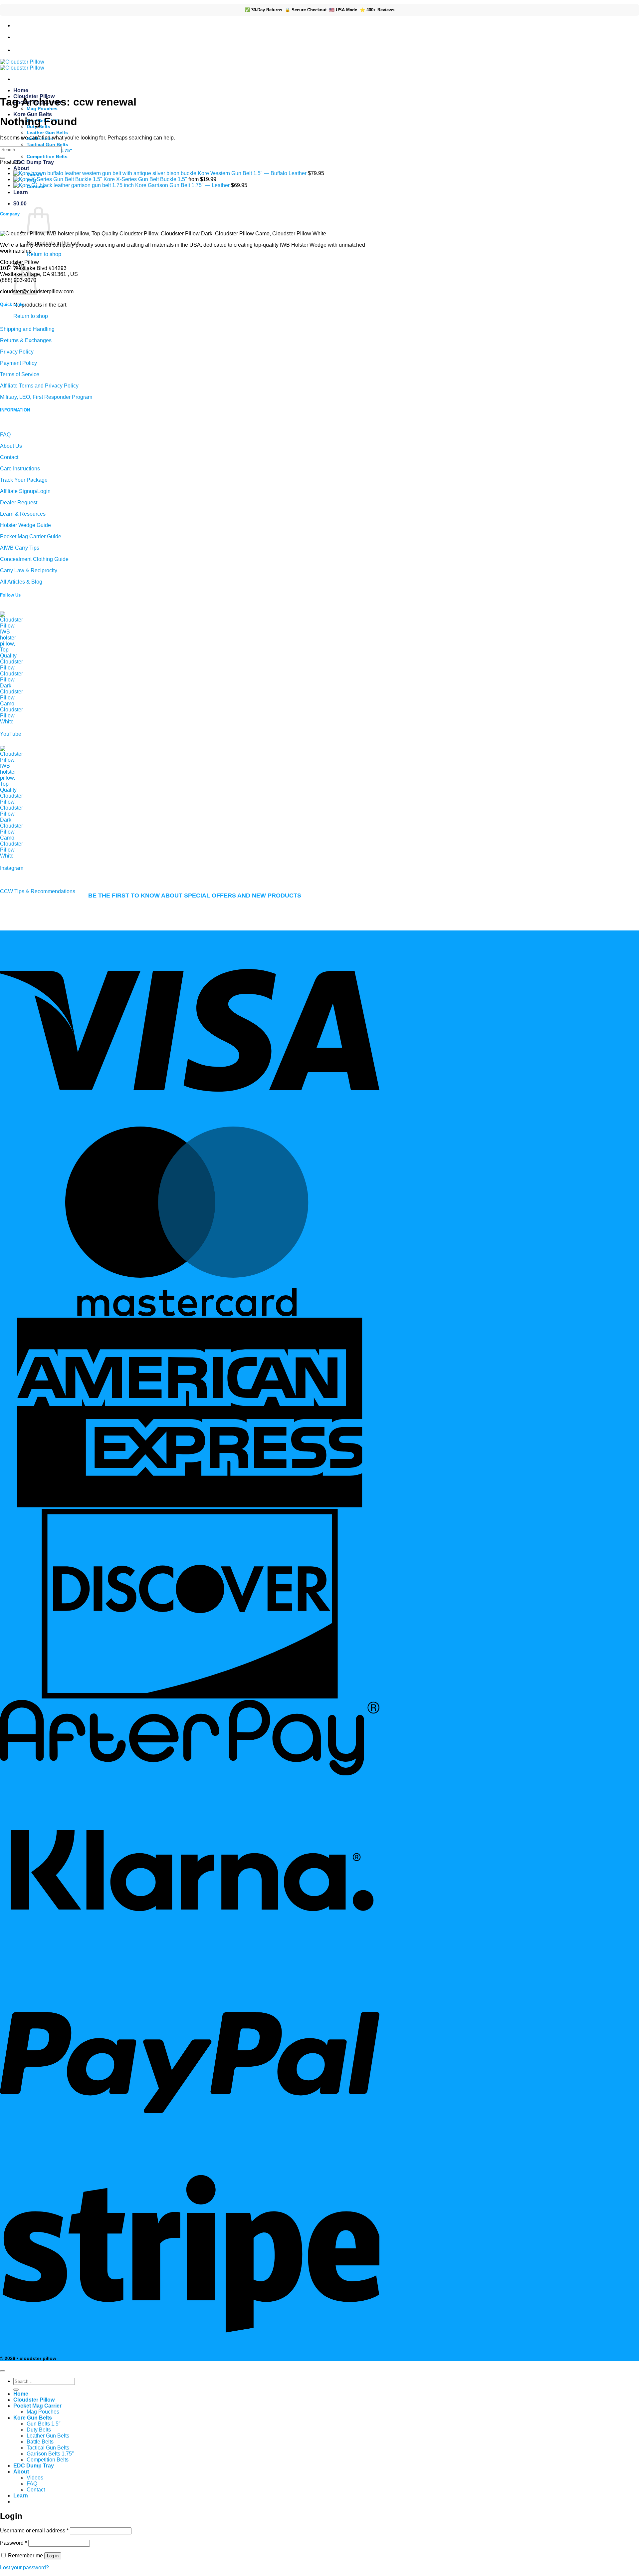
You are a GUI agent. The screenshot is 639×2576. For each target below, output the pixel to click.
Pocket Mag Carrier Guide (31, 536)
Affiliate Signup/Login (25, 491)
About (21, 168)
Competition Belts (47, 156)
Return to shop (44, 254)
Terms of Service (20, 374)
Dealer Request (19, 503)
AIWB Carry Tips (20, 548)
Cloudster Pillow (34, 2400)
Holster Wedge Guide (25, 525)
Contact (9, 457)
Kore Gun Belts (33, 114)
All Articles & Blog (21, 582)
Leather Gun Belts (47, 132)
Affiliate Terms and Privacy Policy (39, 386)
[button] (20, 204)
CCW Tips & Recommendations (38, 891)
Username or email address (34, 2531)
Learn (21, 192)
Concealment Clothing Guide (34, 559)
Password (13, 2543)
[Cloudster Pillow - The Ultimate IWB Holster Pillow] (22, 65)
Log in (53, 2556)
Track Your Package (24, 480)
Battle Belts (40, 2442)
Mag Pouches (42, 109)
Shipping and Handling (27, 329)
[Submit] (3, 158)
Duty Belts (39, 2430)
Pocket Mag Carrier (37, 2406)
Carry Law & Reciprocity (29, 570)
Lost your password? (24, 2568)
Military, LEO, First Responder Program (46, 397)
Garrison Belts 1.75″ (50, 2454)
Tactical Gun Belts (47, 144)
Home (21, 90)
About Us (11, 446)
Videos (35, 2478)
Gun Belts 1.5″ (44, 2424)
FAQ (5, 435)
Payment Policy (18, 363)
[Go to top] (3, 2371)
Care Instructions (20, 469)
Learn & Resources (23, 514)
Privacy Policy (17, 352)
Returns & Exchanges (26, 340)
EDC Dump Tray (34, 162)
